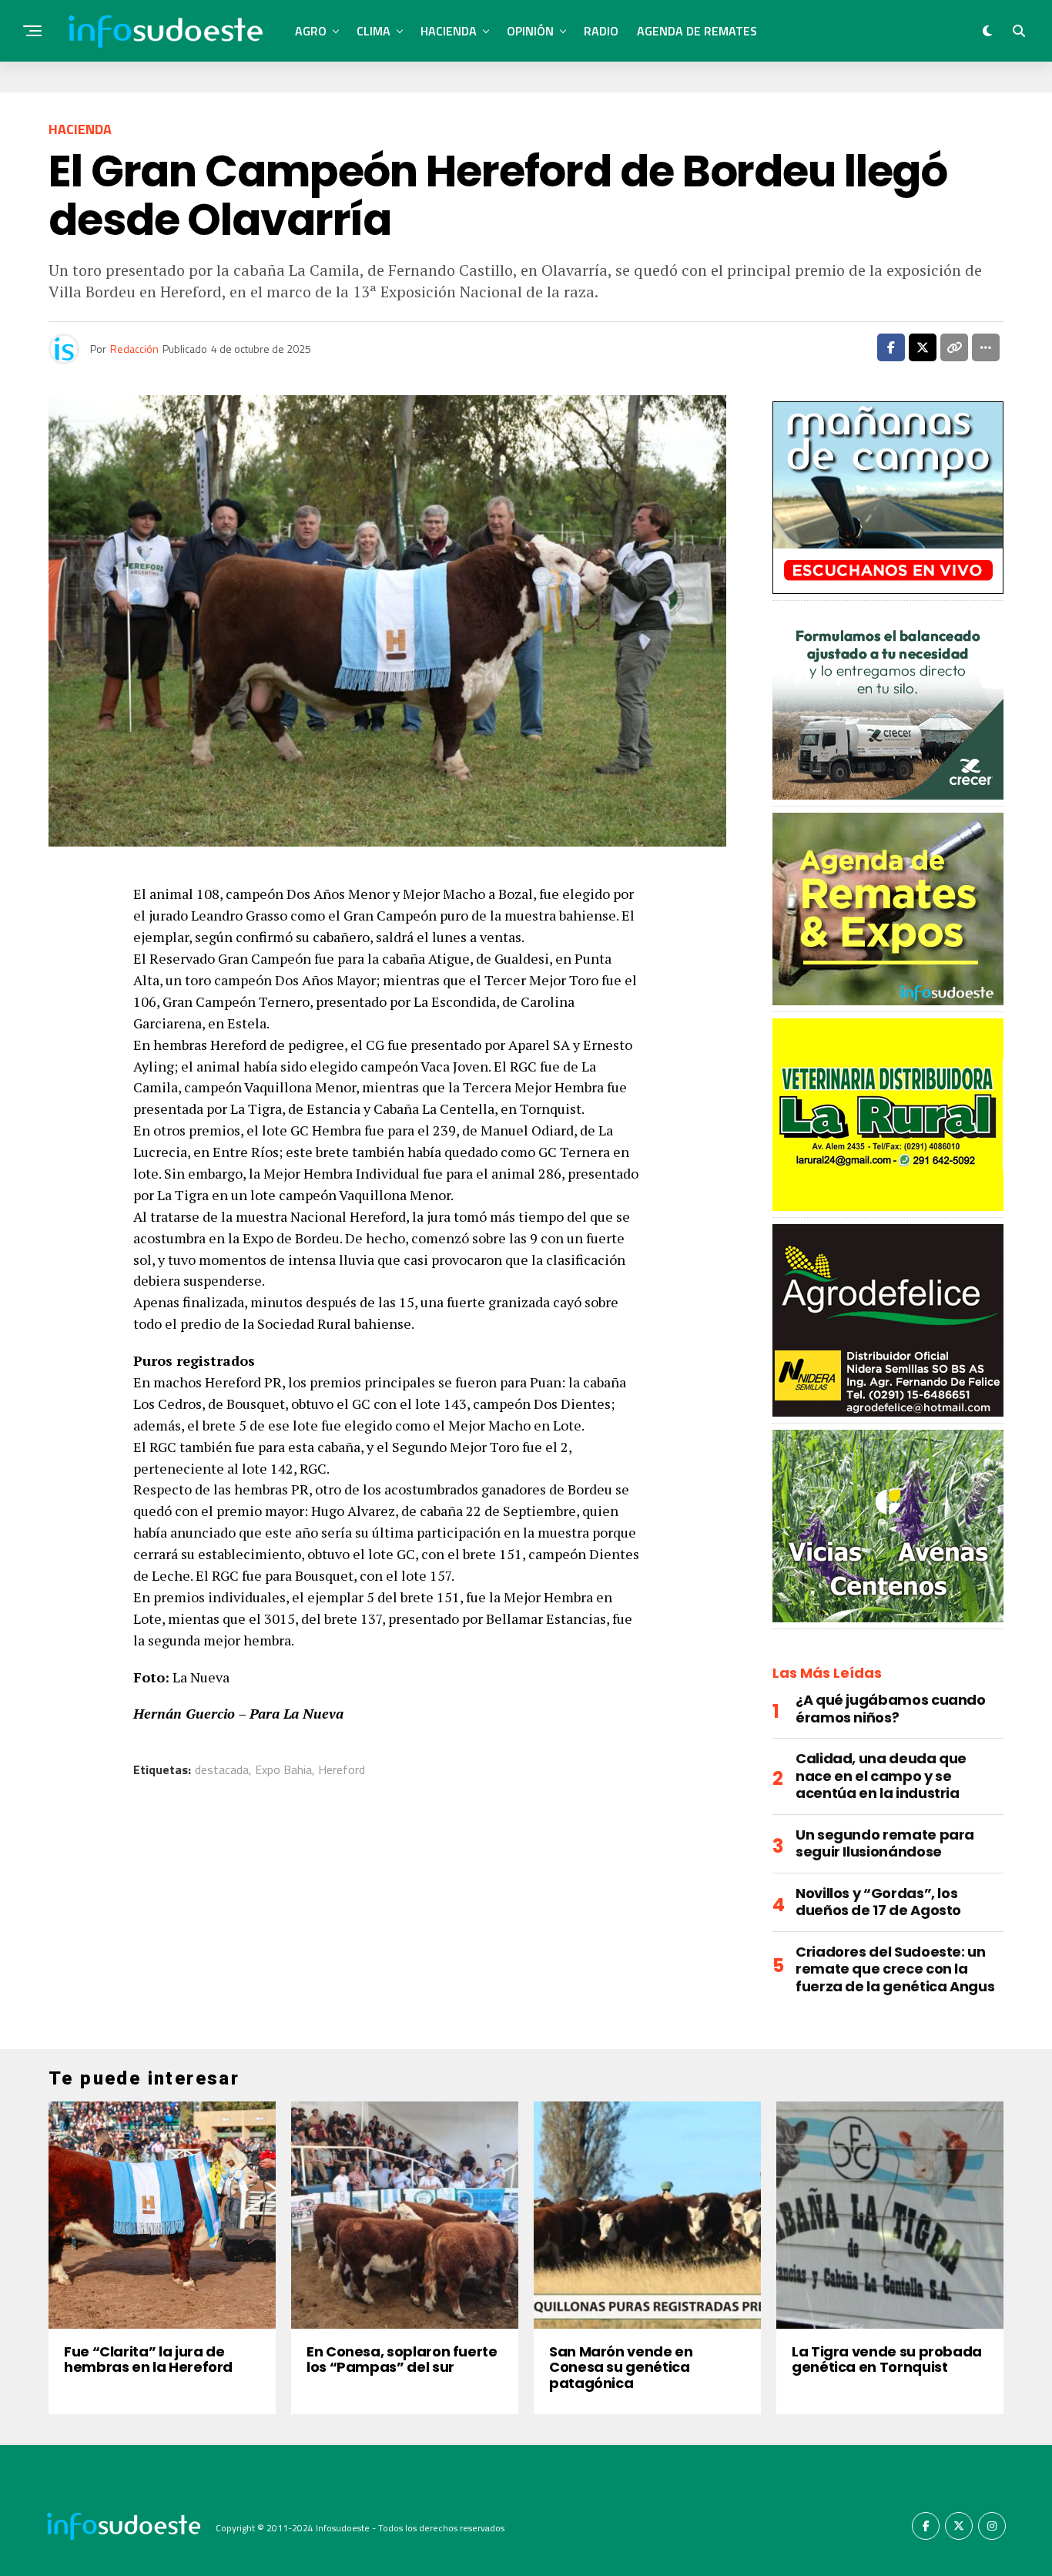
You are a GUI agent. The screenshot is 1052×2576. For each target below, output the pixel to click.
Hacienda (449, 31)
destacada (222, 1769)
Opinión (530, 31)
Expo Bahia (283, 1769)
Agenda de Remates (697, 31)
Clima (374, 31)
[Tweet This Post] (923, 347)
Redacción (134, 349)
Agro (311, 31)
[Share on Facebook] (891, 347)
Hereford (342, 1769)
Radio (601, 31)
